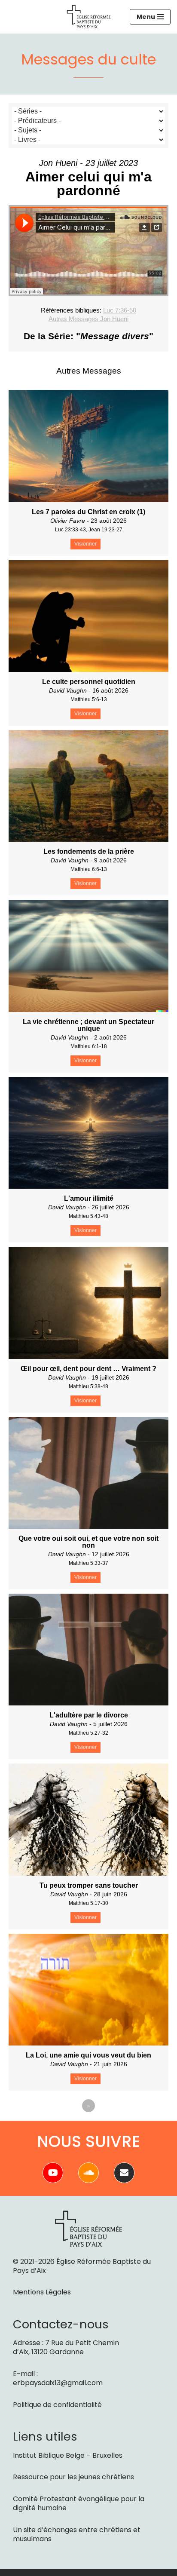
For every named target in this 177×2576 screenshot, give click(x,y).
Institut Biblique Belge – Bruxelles (68, 2455)
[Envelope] (124, 2173)
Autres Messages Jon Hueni (88, 319)
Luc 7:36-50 (120, 310)
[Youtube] (53, 2173)
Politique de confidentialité (57, 2405)
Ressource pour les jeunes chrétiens (73, 2477)
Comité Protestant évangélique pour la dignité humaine (79, 2503)
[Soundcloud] (88, 2173)
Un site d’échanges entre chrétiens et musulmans (77, 2534)
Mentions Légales (42, 2292)
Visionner (85, 544)
